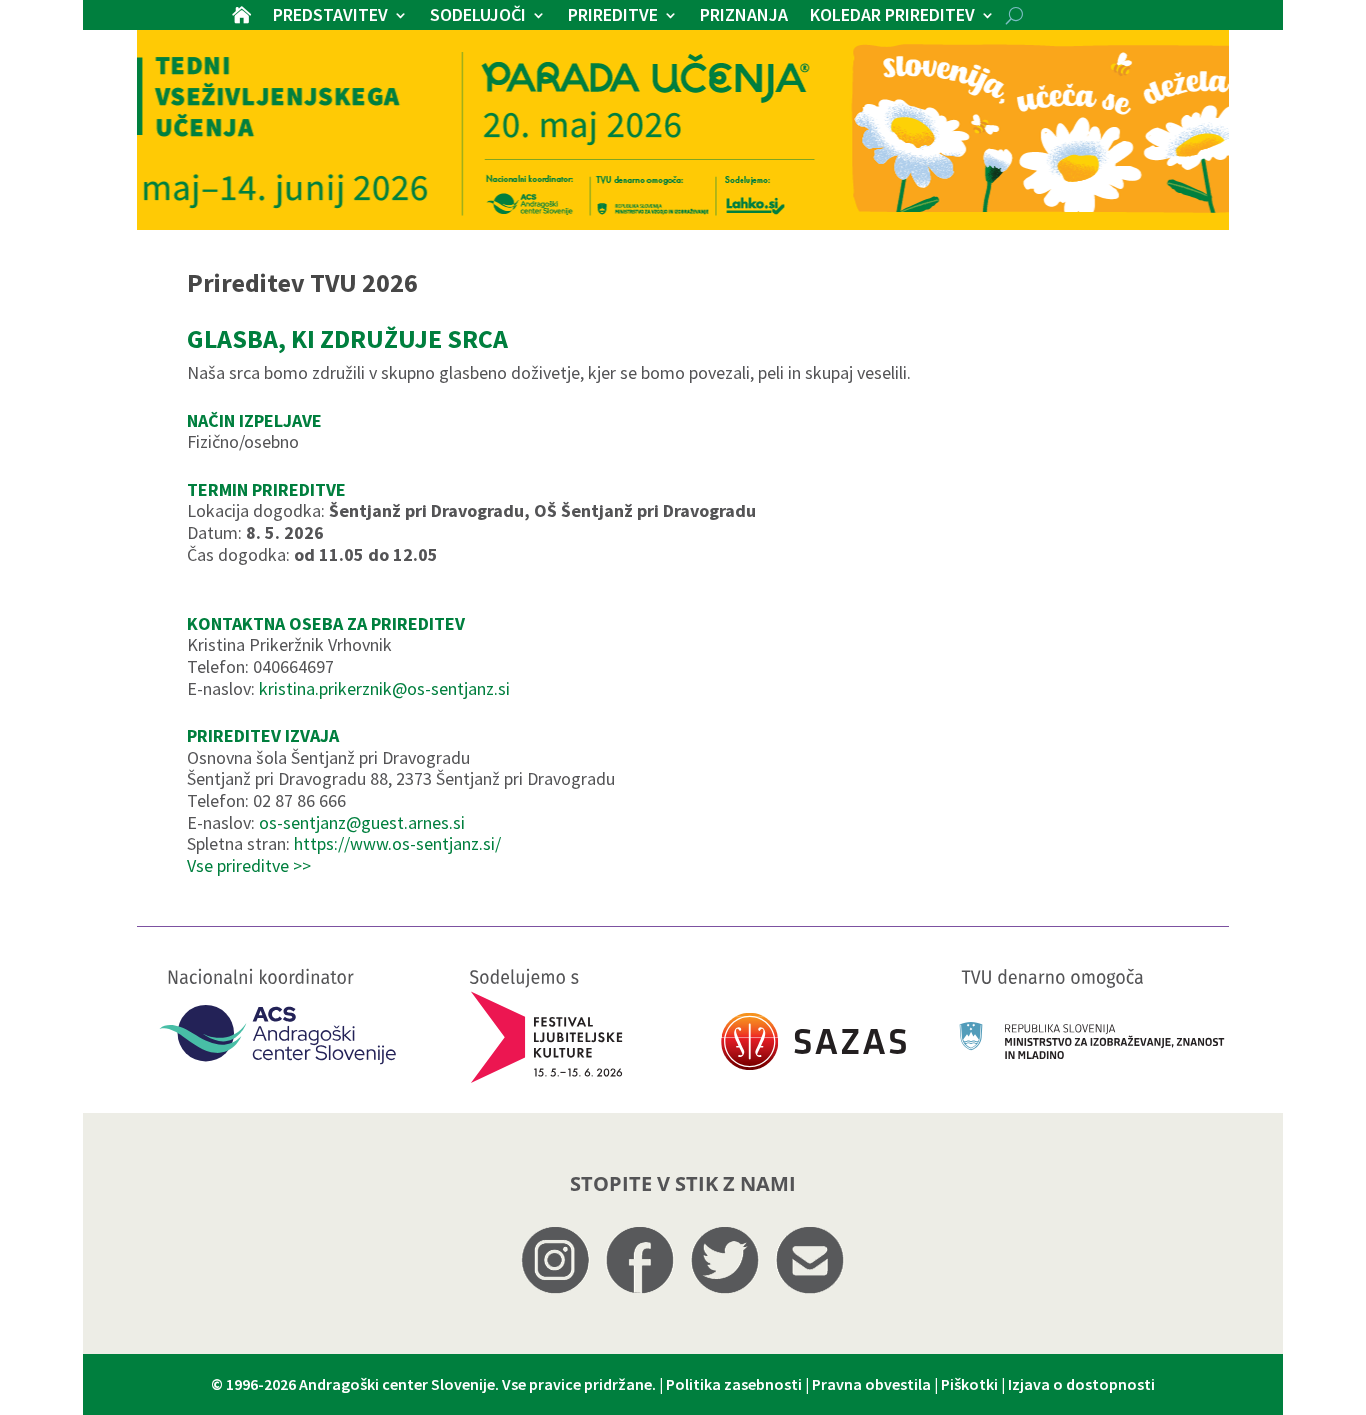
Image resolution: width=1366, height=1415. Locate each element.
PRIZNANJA (744, 17)
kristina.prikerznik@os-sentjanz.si (384, 688)
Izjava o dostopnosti (1081, 1384)
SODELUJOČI (478, 17)
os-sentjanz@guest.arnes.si (362, 822)
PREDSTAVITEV (330, 17)
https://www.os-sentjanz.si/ (397, 843)
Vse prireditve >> (249, 865)
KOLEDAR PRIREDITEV (892, 17)
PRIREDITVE (613, 17)
